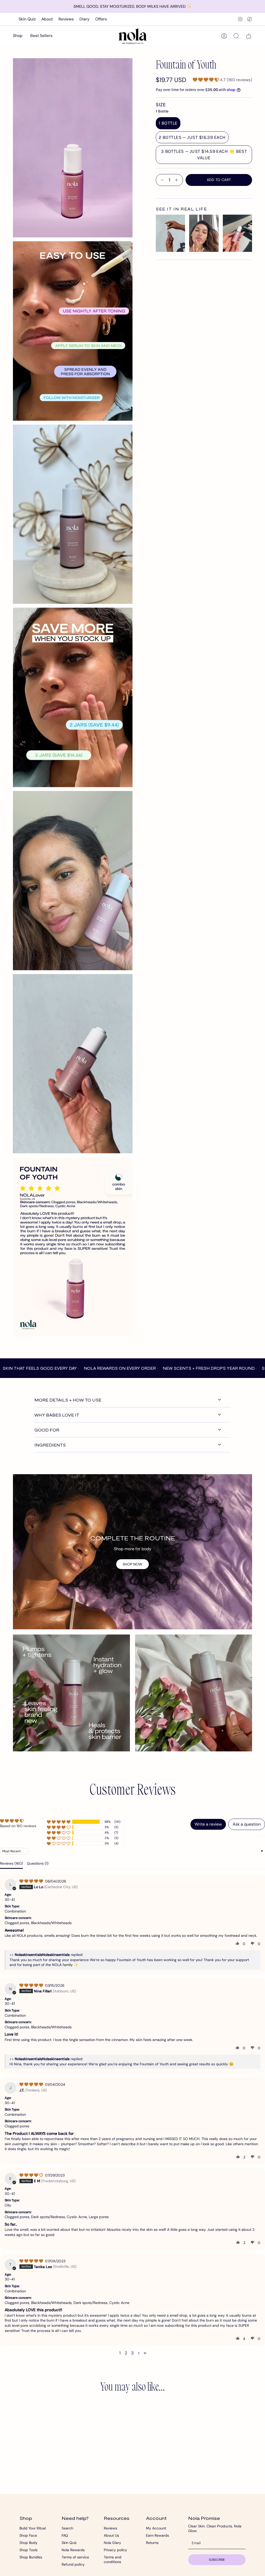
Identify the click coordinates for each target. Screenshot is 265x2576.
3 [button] (132, 2353)
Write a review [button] (208, 1824)
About (47, 19)
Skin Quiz (27, 19)
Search (67, 2528)
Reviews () (11, 1863)
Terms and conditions (113, 2559)
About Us (111, 2535)
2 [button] (126, 2353)
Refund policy (73, 2564)
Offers (101, 19)
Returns (152, 2543)
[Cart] (249, 36)
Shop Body (28, 2543)
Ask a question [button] (247, 1824)
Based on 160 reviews (18, 1826)
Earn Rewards (157, 2535)
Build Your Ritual (33, 2528)
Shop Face (28, 2535)
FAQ (65, 2535)
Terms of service (75, 2557)
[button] (18, 36)
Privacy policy (115, 2550)
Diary (84, 19)
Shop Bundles (31, 2557)
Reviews (66, 19)
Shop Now (132, 1564)
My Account (156, 2528)
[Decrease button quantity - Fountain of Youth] (161, 180)
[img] (32, 1881)
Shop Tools (28, 2550)
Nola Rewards (73, 2550)
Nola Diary (112, 2543)
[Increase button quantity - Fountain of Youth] (178, 180)
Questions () (38, 1863)
